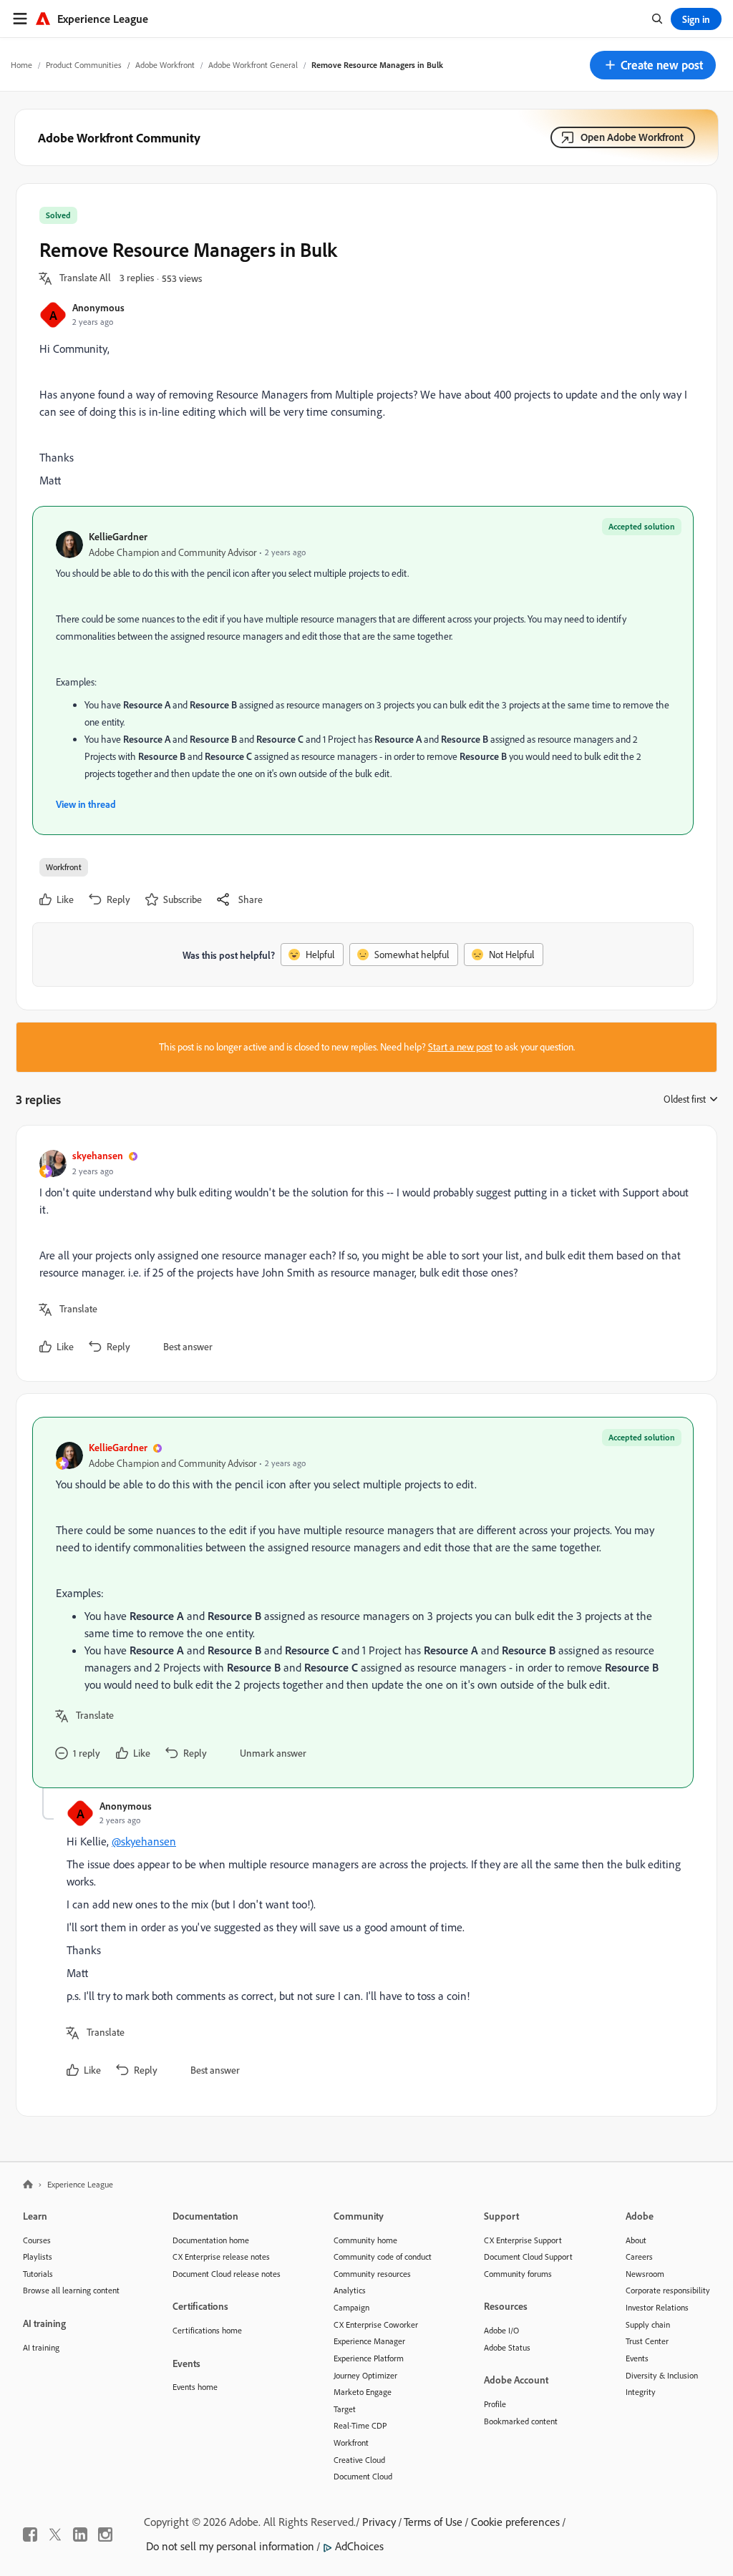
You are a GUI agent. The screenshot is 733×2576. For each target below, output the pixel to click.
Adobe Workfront (165, 65)
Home (21, 65)
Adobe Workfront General (253, 65)
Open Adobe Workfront (632, 137)
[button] (653, 65)
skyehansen (98, 1155)
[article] (363, 1253)
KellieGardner (118, 536)
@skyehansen (144, 1841)
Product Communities (84, 65)
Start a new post (460, 1047)
